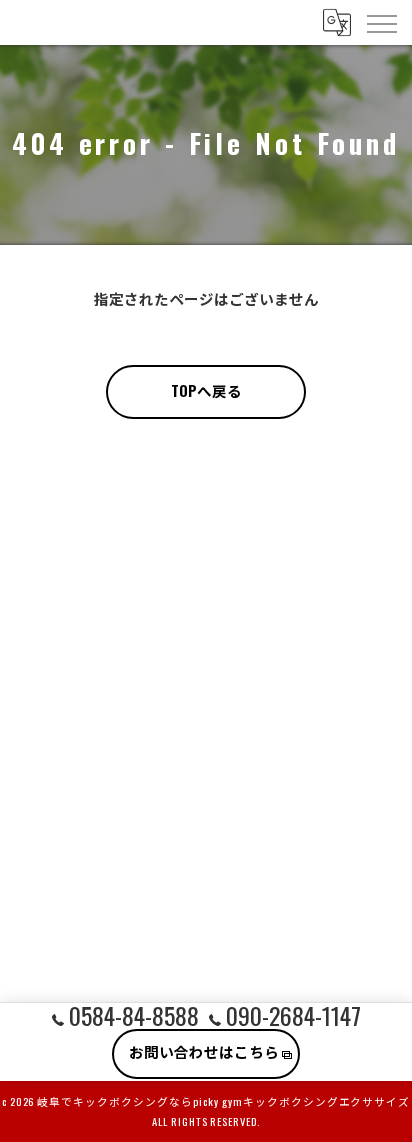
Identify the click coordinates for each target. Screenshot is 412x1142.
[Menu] (381, 22)
